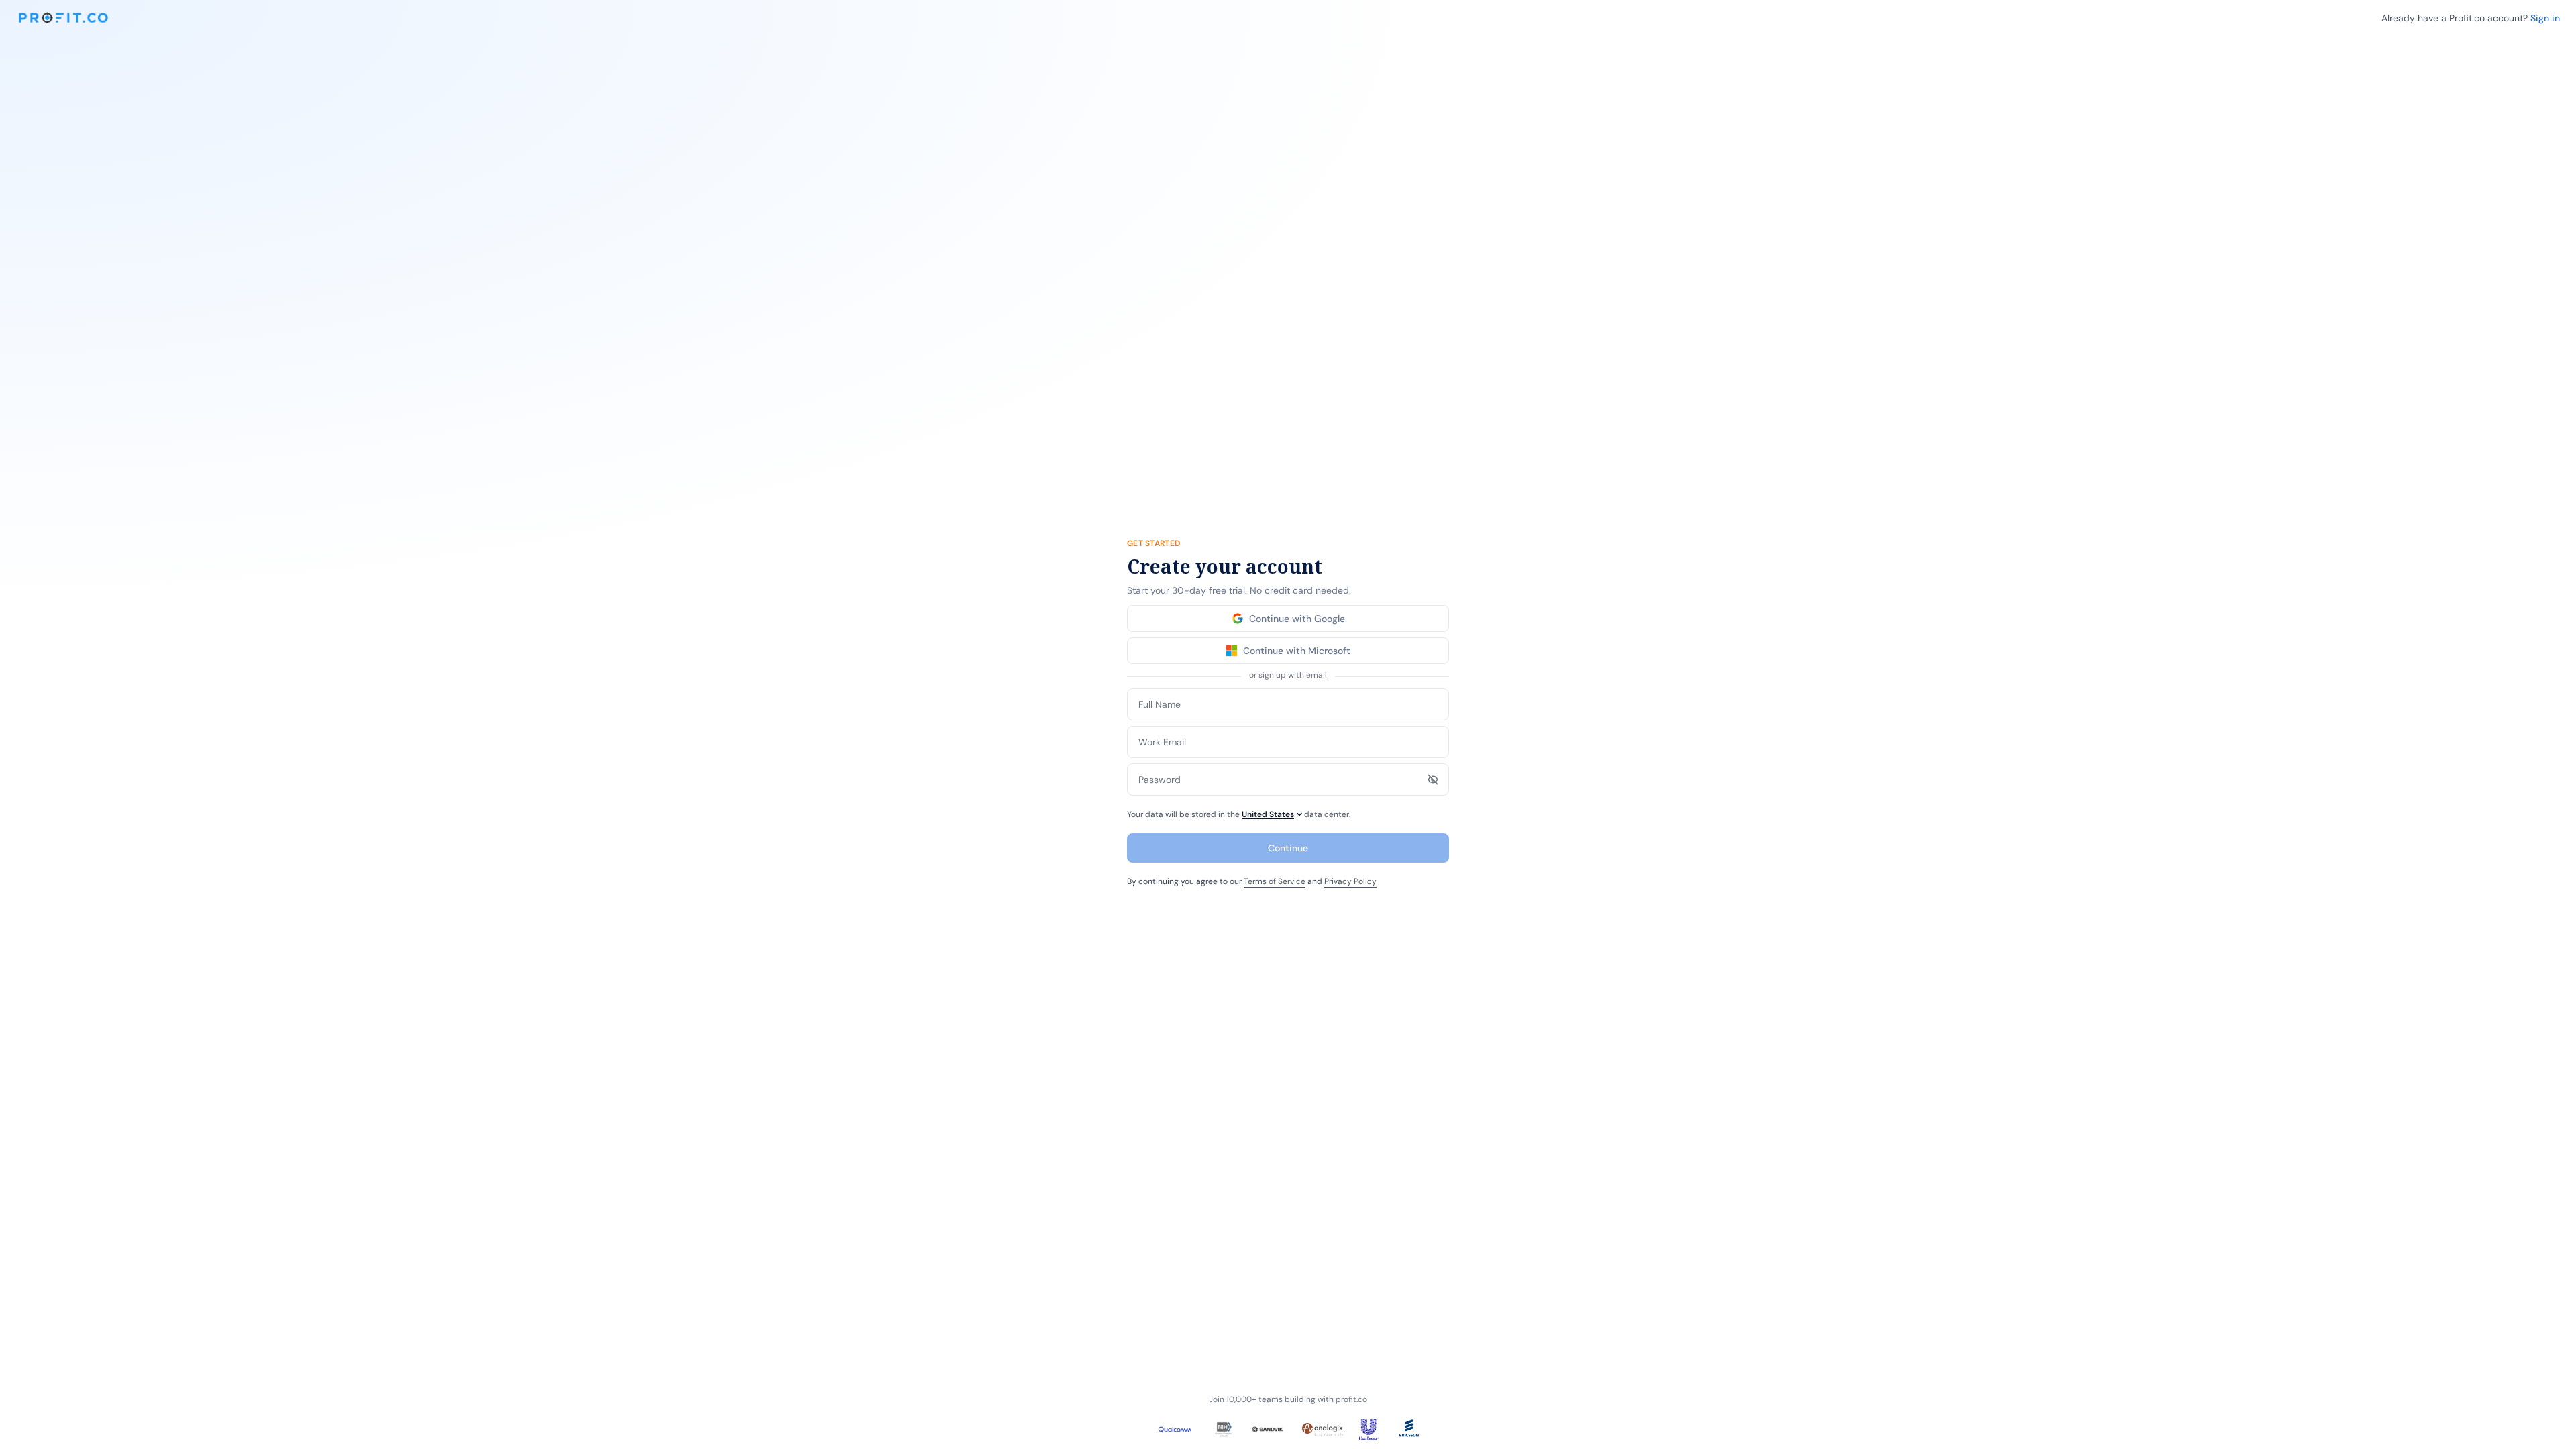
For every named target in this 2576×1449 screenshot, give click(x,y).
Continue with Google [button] (1297, 619)
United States (1268, 814)
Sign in (2545, 18)
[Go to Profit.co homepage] (63, 18)
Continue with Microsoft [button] (1297, 651)
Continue (1288, 848)
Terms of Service (1275, 881)
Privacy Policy (1350, 881)
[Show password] (1433, 780)
